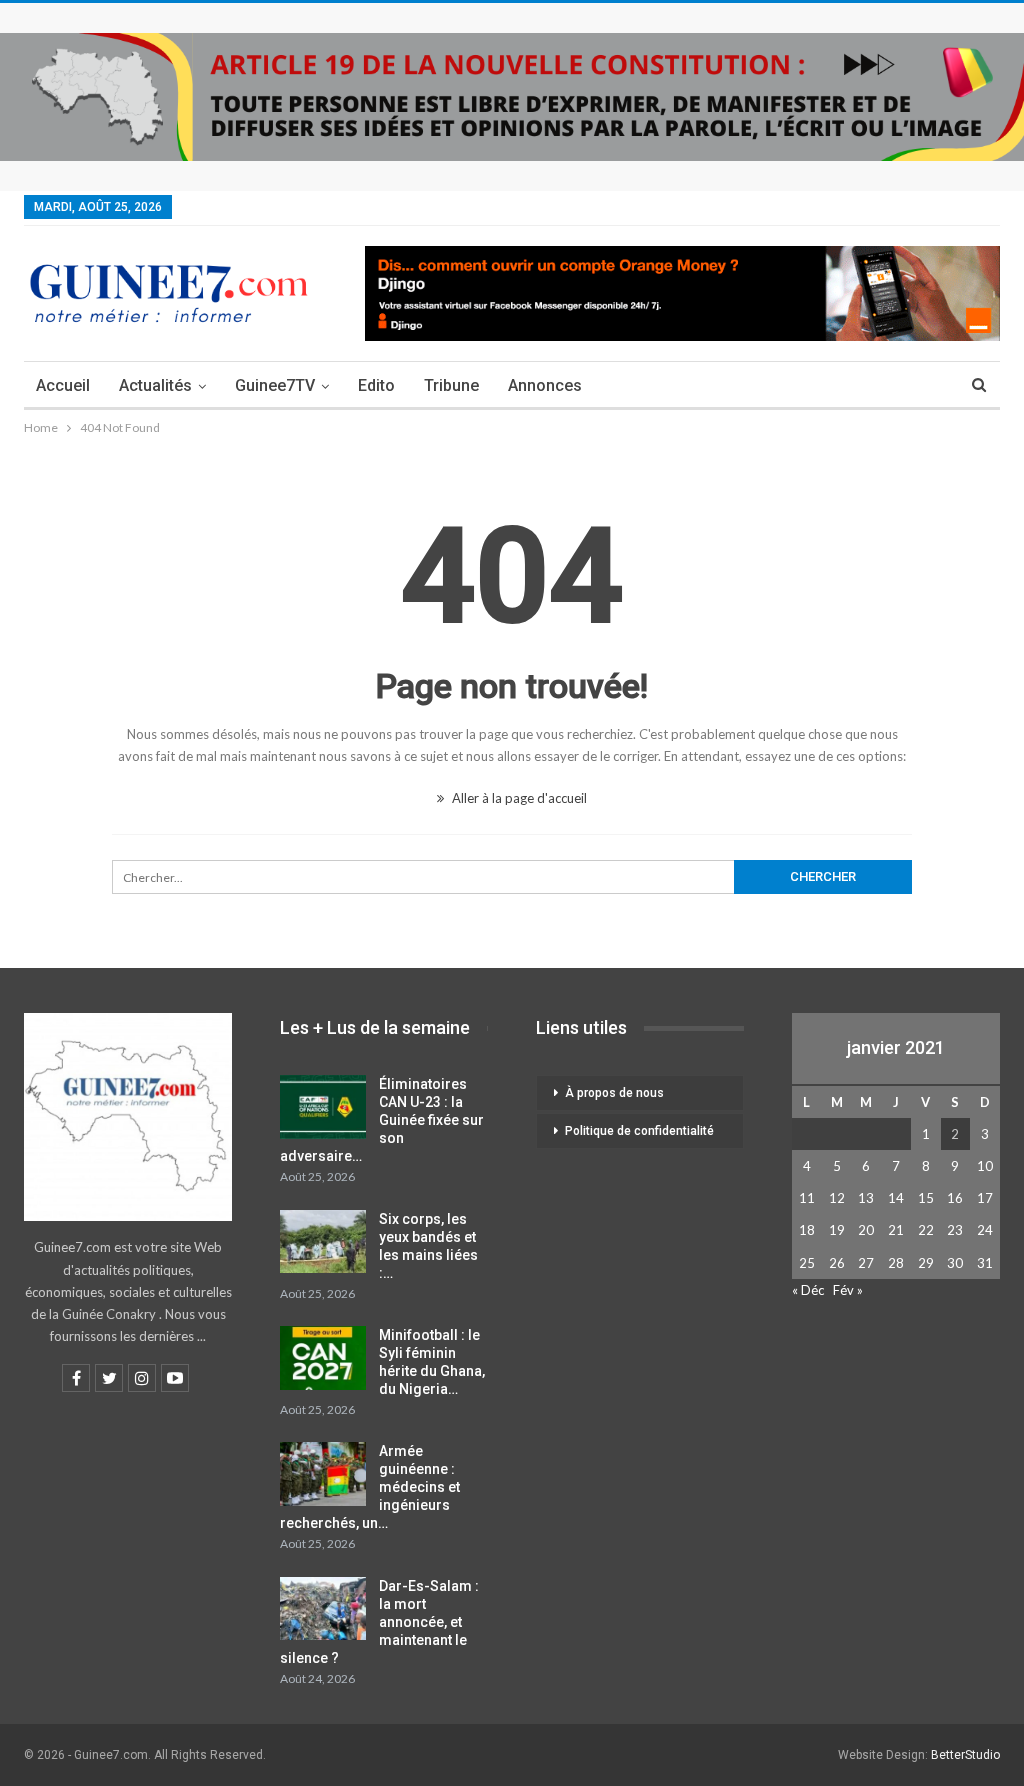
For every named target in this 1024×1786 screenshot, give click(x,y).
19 (837, 1230)
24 (985, 1230)
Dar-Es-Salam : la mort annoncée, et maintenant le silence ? (379, 1622)
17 (985, 1198)
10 (985, 1166)
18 (807, 1230)
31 (985, 1263)
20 (866, 1230)
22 (926, 1230)
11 (807, 1198)
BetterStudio (965, 1755)
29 (926, 1263)
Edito (376, 385)
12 (837, 1198)
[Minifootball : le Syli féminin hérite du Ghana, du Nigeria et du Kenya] (323, 1358)
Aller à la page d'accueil (518, 798)
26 (837, 1263)
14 (896, 1198)
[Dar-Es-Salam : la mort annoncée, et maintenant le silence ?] (323, 1609)
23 (955, 1230)
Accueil (63, 385)
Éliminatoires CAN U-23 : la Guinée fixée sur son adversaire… (382, 1120)
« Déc (808, 1290)
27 (866, 1263)
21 (896, 1230)
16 (955, 1198)
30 (955, 1263)
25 (807, 1263)
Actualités (155, 385)
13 (866, 1198)
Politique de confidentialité (639, 1131)
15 (926, 1198)
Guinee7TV (275, 385)
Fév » (848, 1290)
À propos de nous (614, 1093)
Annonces (545, 385)
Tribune (451, 385)
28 (896, 1263)
